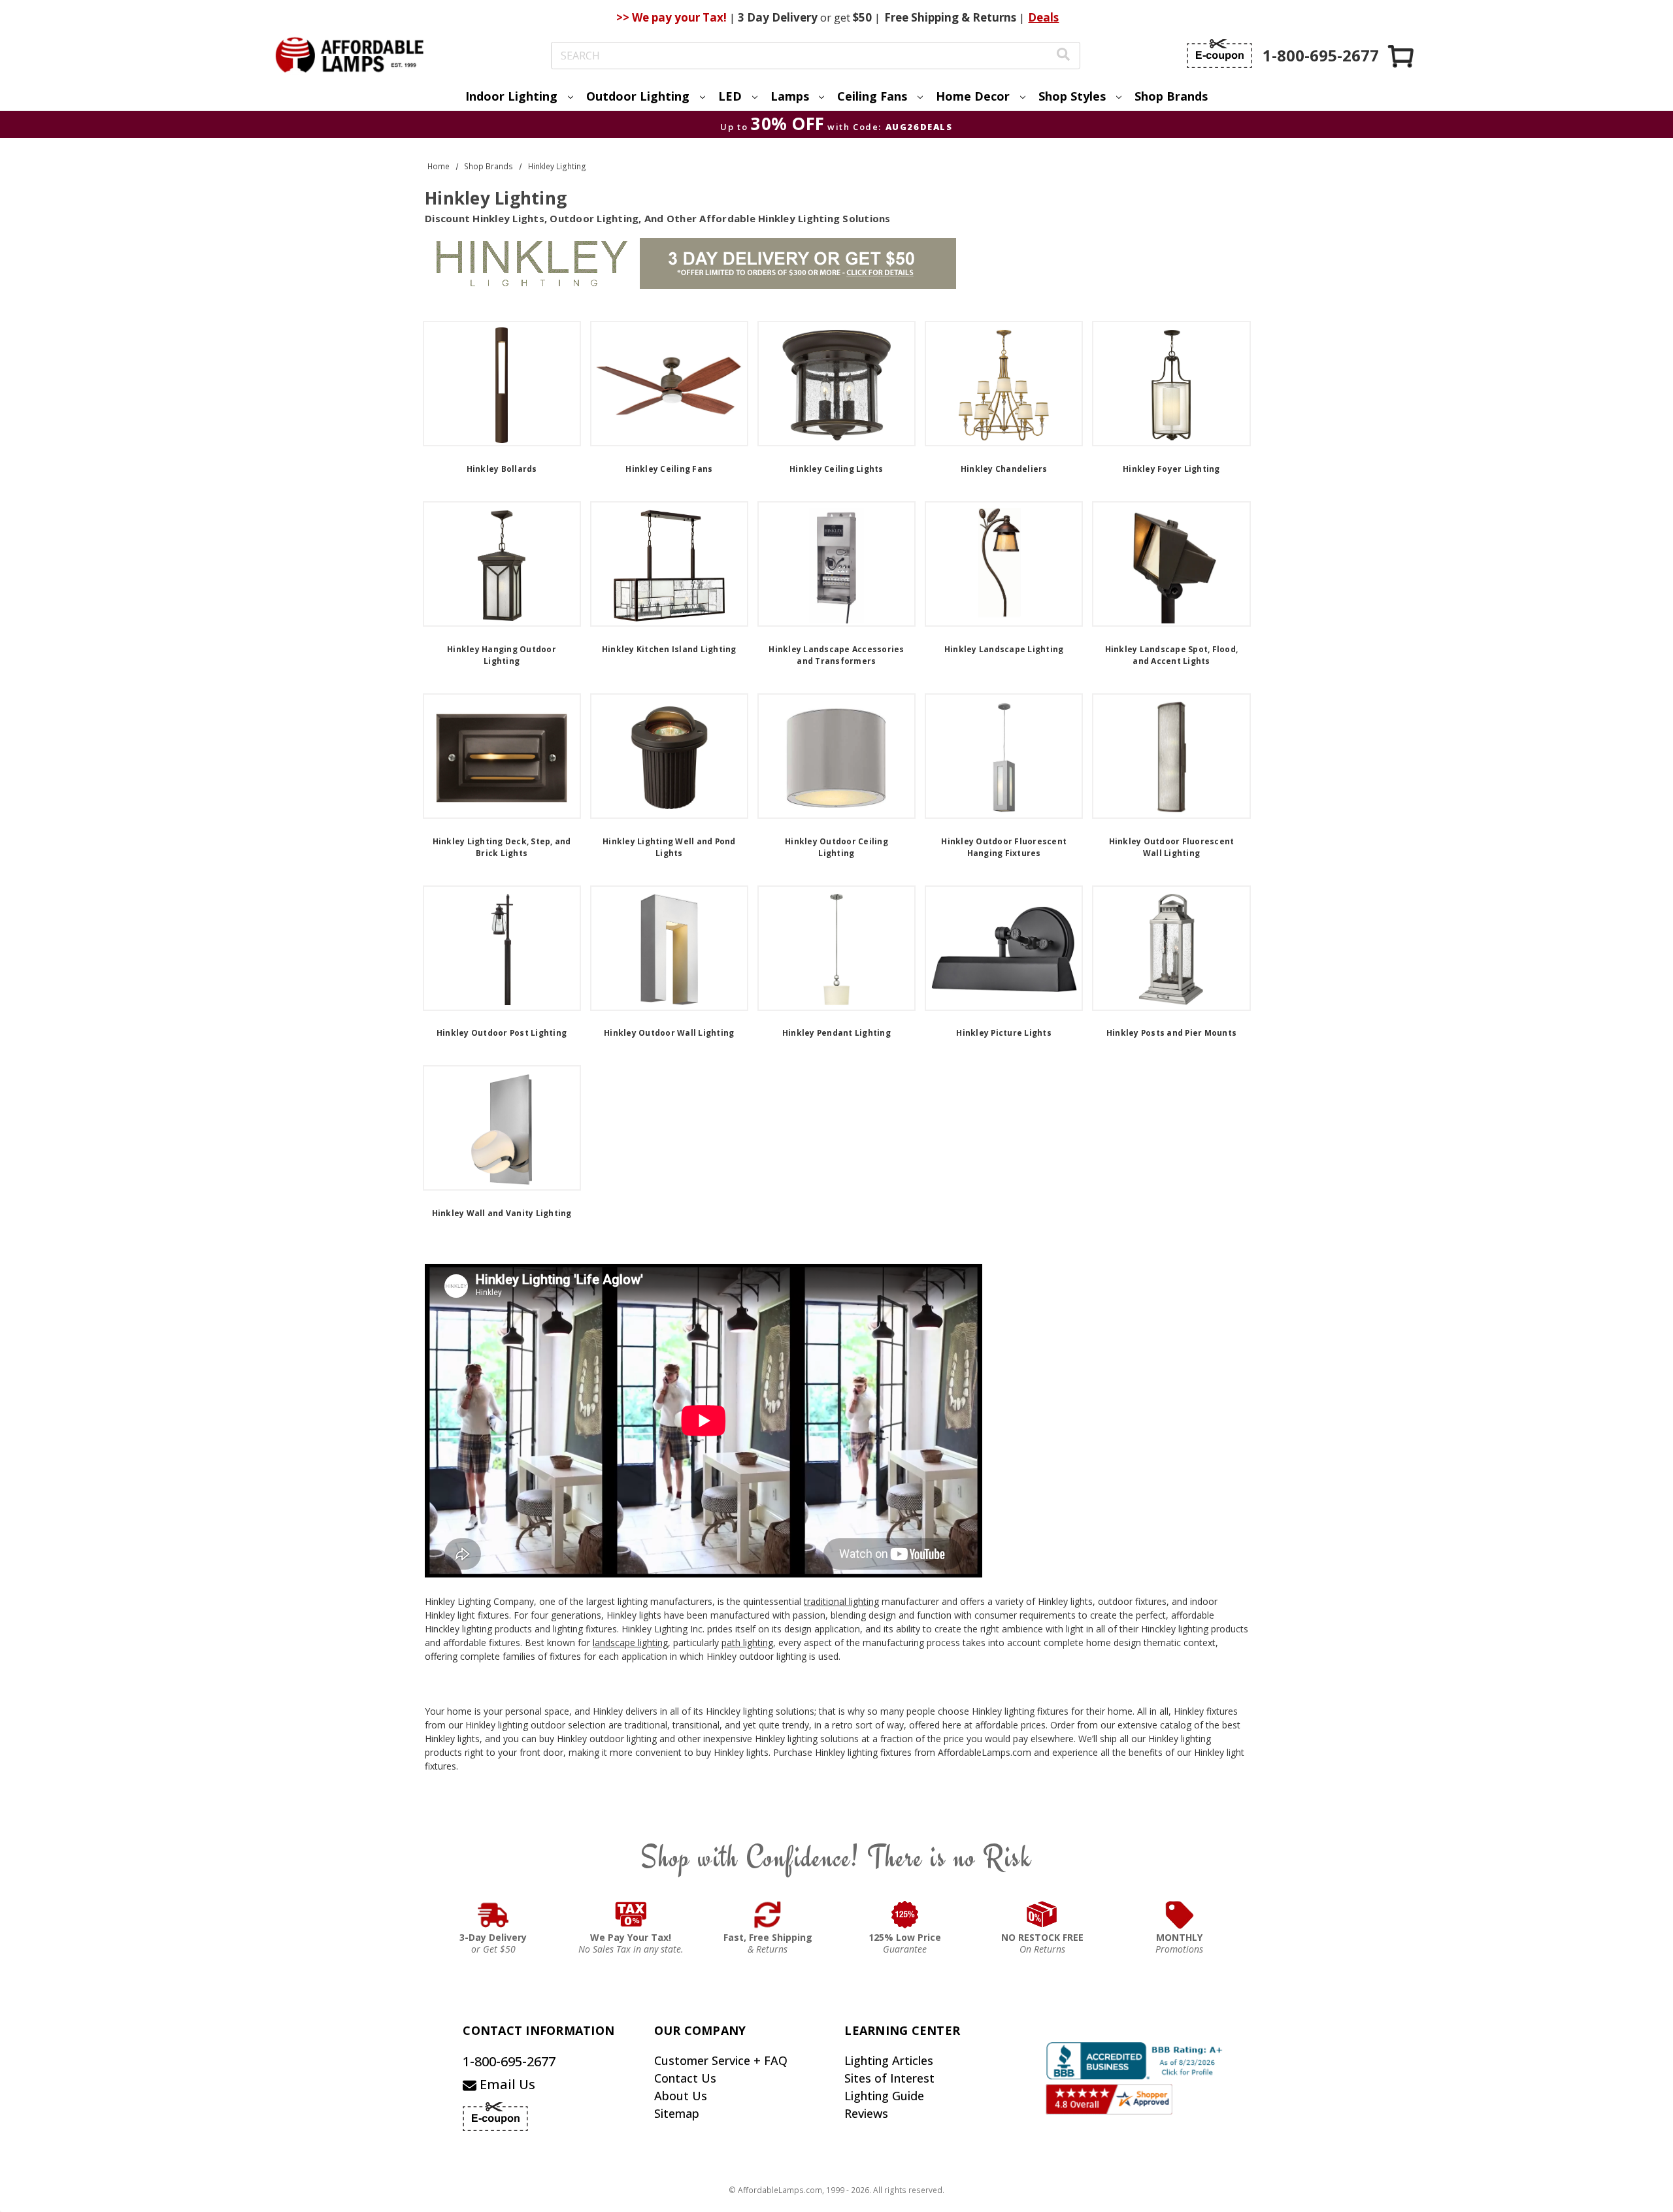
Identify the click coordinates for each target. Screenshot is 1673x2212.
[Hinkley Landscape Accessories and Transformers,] (836, 564)
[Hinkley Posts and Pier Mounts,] (1171, 948)
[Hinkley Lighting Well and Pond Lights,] (669, 756)
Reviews (866, 2113)
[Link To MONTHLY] (1180, 1915)
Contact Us (685, 2078)
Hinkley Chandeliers (1004, 469)
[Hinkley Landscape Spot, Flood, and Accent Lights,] (1171, 564)
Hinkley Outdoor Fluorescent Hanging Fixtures (1004, 847)
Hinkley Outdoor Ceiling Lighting (836, 847)
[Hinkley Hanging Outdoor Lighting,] (502, 564)
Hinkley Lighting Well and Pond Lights (669, 847)
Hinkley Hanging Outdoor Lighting (502, 655)
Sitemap (677, 2113)
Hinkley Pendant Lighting (836, 1033)
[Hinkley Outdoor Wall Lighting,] (669, 948)
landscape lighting (630, 1642)
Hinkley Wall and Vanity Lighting (502, 1213)
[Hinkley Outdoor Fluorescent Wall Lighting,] (1171, 756)
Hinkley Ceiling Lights (836, 469)
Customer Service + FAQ (721, 2060)
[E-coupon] (1219, 54)
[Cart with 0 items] (1402, 56)
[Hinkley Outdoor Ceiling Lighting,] (836, 756)
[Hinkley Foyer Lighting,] (1171, 384)
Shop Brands (1171, 96)
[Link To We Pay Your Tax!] (631, 1915)
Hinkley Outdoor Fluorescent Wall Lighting (1172, 847)
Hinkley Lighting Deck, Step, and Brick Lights (502, 847)
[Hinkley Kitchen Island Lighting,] (669, 564)
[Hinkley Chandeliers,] (1004, 384)
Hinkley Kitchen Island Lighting (669, 649)
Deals (1043, 17)
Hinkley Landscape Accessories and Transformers (836, 655)
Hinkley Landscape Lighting (1004, 649)
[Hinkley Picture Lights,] (1004, 948)
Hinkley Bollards (502, 469)
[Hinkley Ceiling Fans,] (669, 384)
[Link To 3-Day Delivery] (493, 1915)
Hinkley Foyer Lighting (1171, 469)
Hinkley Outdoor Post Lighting (502, 1033)
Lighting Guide (884, 2096)
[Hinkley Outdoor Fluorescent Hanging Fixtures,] (1004, 756)
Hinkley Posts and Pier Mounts (1171, 1033)
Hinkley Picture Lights (1004, 1033)
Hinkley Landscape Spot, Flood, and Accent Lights (1172, 655)
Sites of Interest (889, 2078)
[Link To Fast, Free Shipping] (768, 1915)
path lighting (747, 1642)
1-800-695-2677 (509, 2061)
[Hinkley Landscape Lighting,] (1004, 564)
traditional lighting (841, 1601)
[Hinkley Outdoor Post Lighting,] (502, 948)
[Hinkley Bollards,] (502, 384)
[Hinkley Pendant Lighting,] (836, 948)
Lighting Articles (889, 2060)
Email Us (506, 2084)
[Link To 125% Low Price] (905, 1915)
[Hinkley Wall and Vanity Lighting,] (502, 1128)
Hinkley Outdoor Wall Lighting (669, 1033)
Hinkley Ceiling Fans (669, 469)
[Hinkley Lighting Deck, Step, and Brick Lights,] (502, 756)
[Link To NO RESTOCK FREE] (1042, 1915)
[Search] (1063, 56)
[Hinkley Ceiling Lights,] (836, 384)
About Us (681, 2096)
